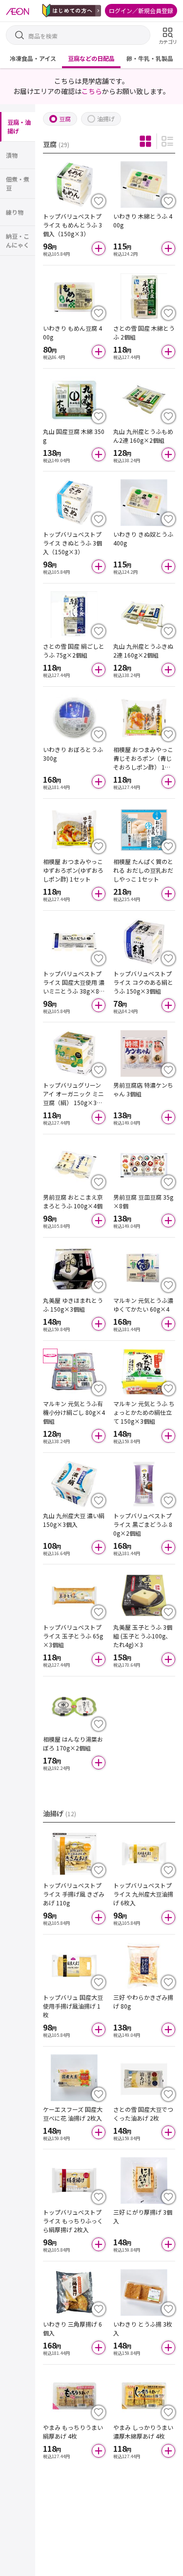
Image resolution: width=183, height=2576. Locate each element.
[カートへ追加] (99, 248)
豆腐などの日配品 (91, 58)
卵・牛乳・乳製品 (150, 58)
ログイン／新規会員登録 (141, 10)
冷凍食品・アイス (33, 58)
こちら (92, 91)
